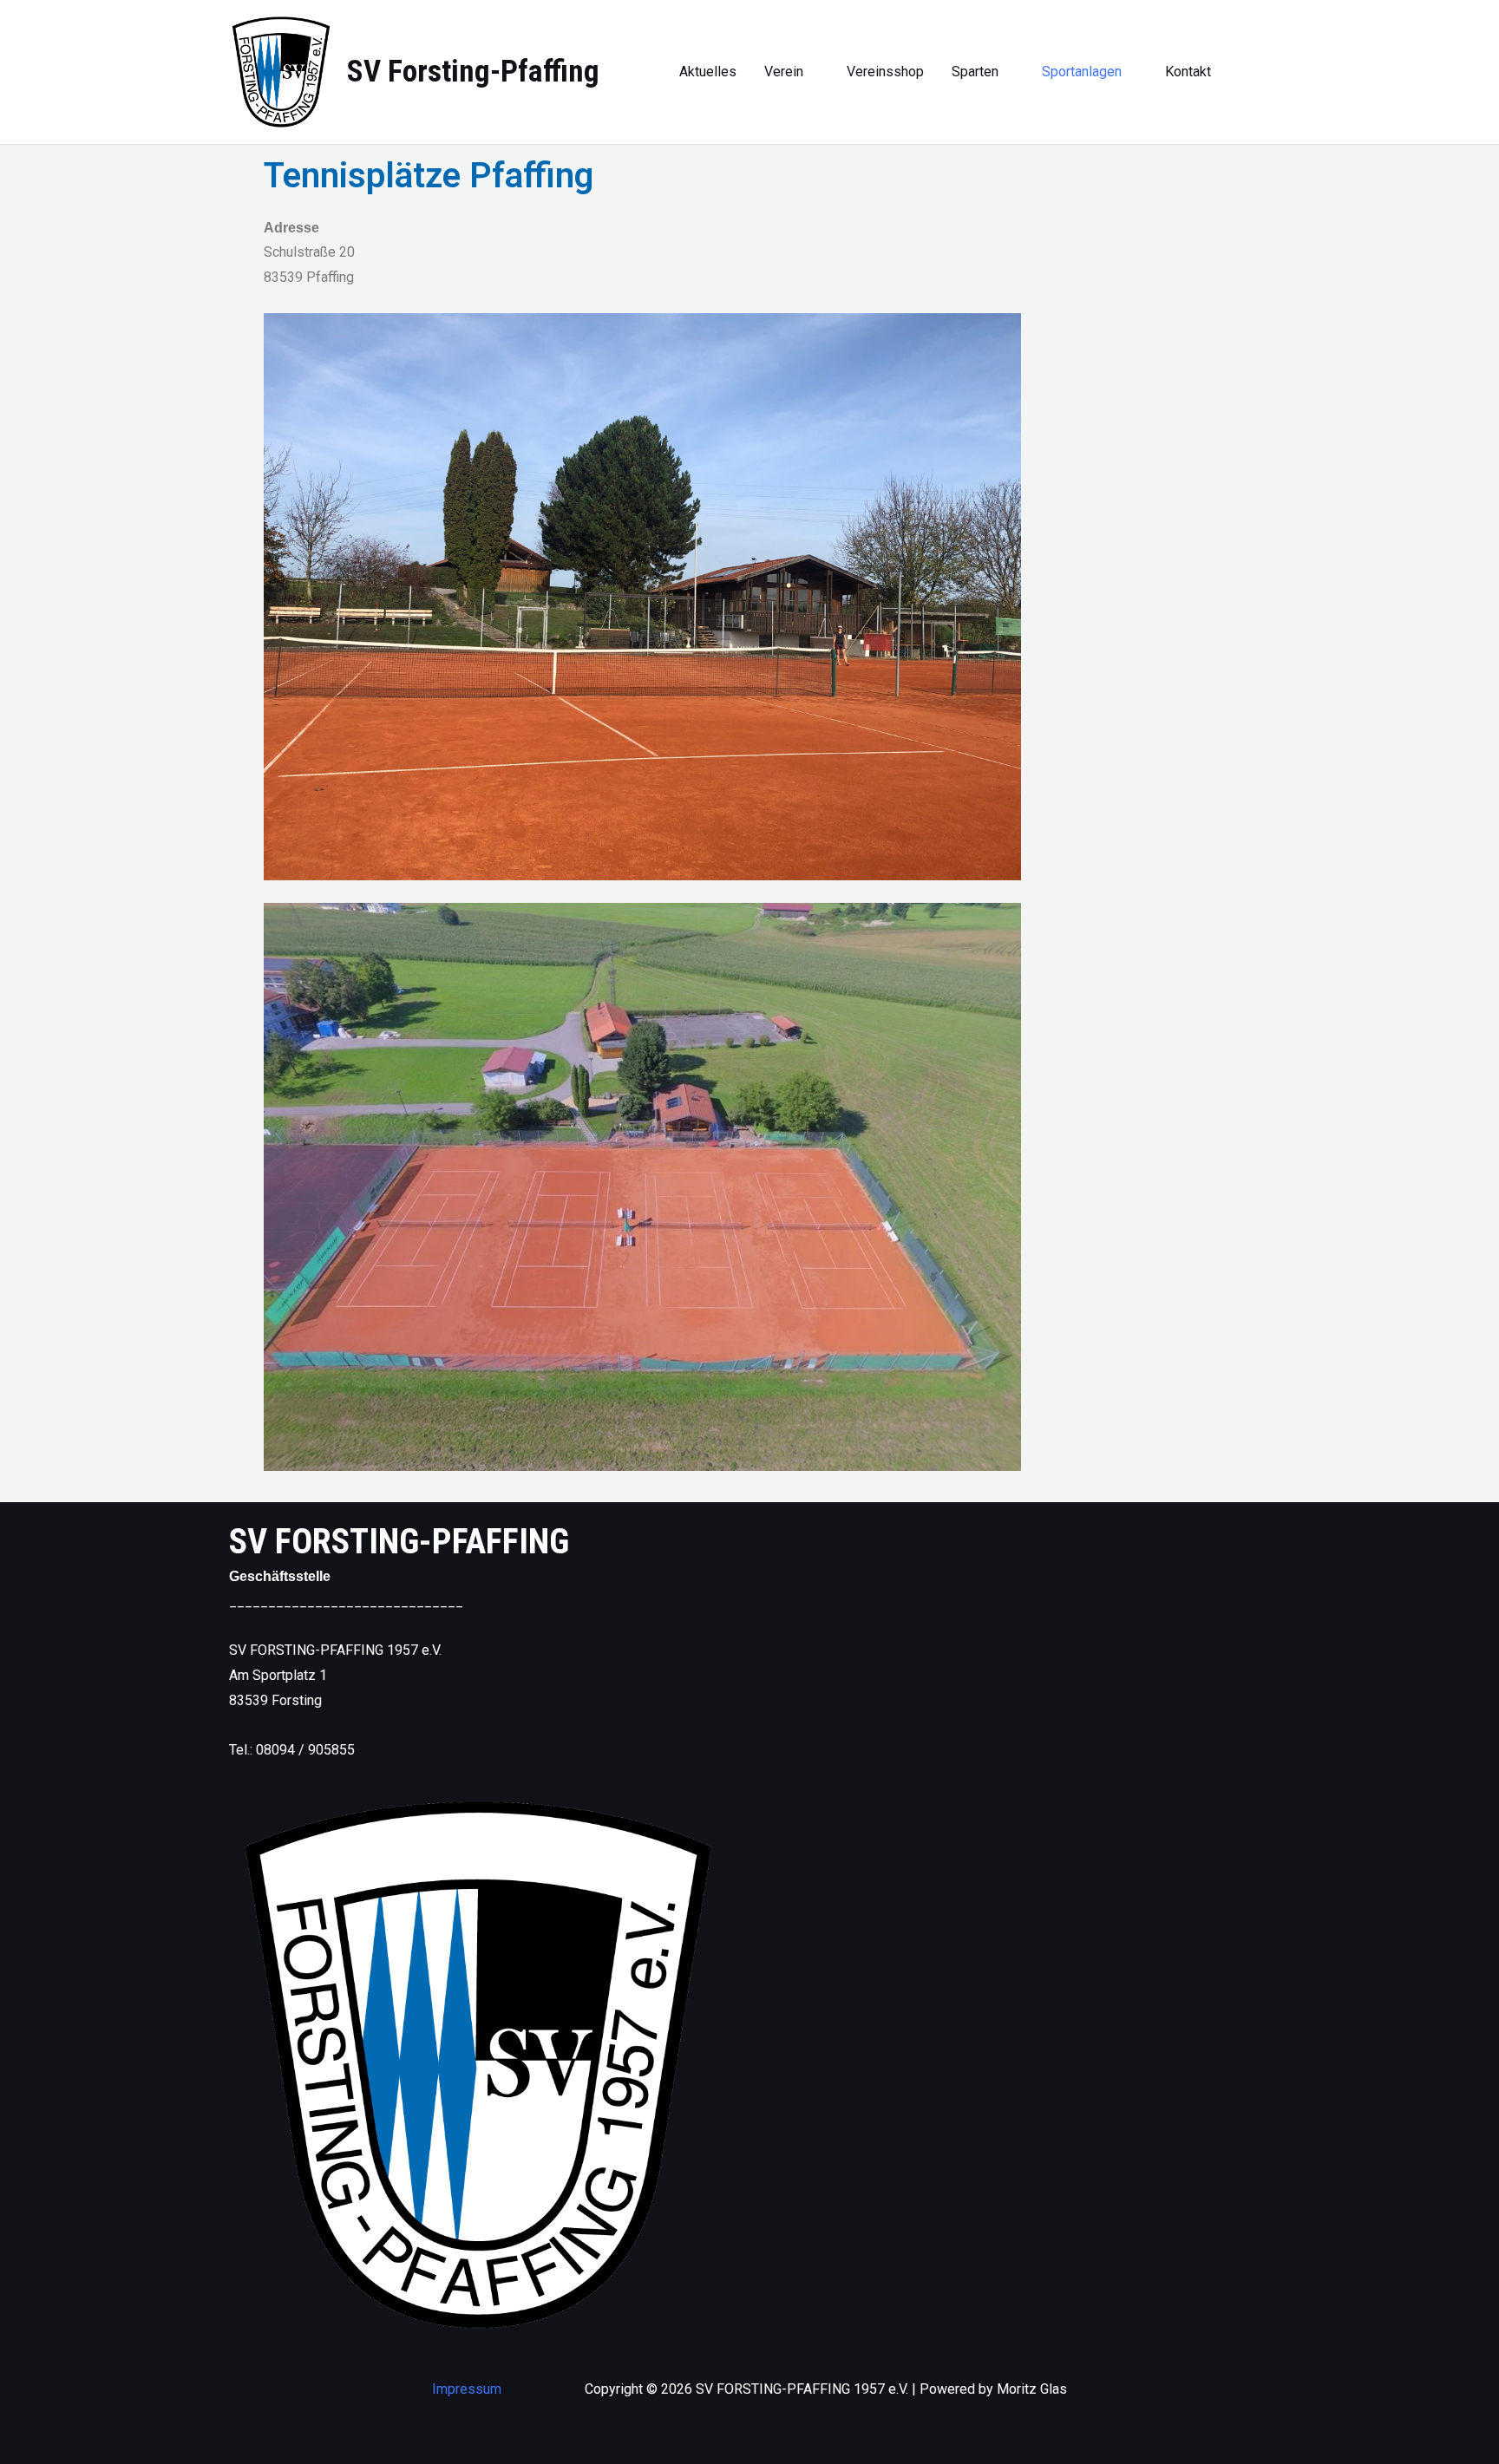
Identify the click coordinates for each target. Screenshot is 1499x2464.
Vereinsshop (885, 72)
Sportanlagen (1082, 72)
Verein (784, 72)
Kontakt (1188, 72)
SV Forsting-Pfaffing (473, 72)
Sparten (975, 72)
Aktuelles (708, 72)
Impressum (467, 2389)
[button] (1264, 72)
